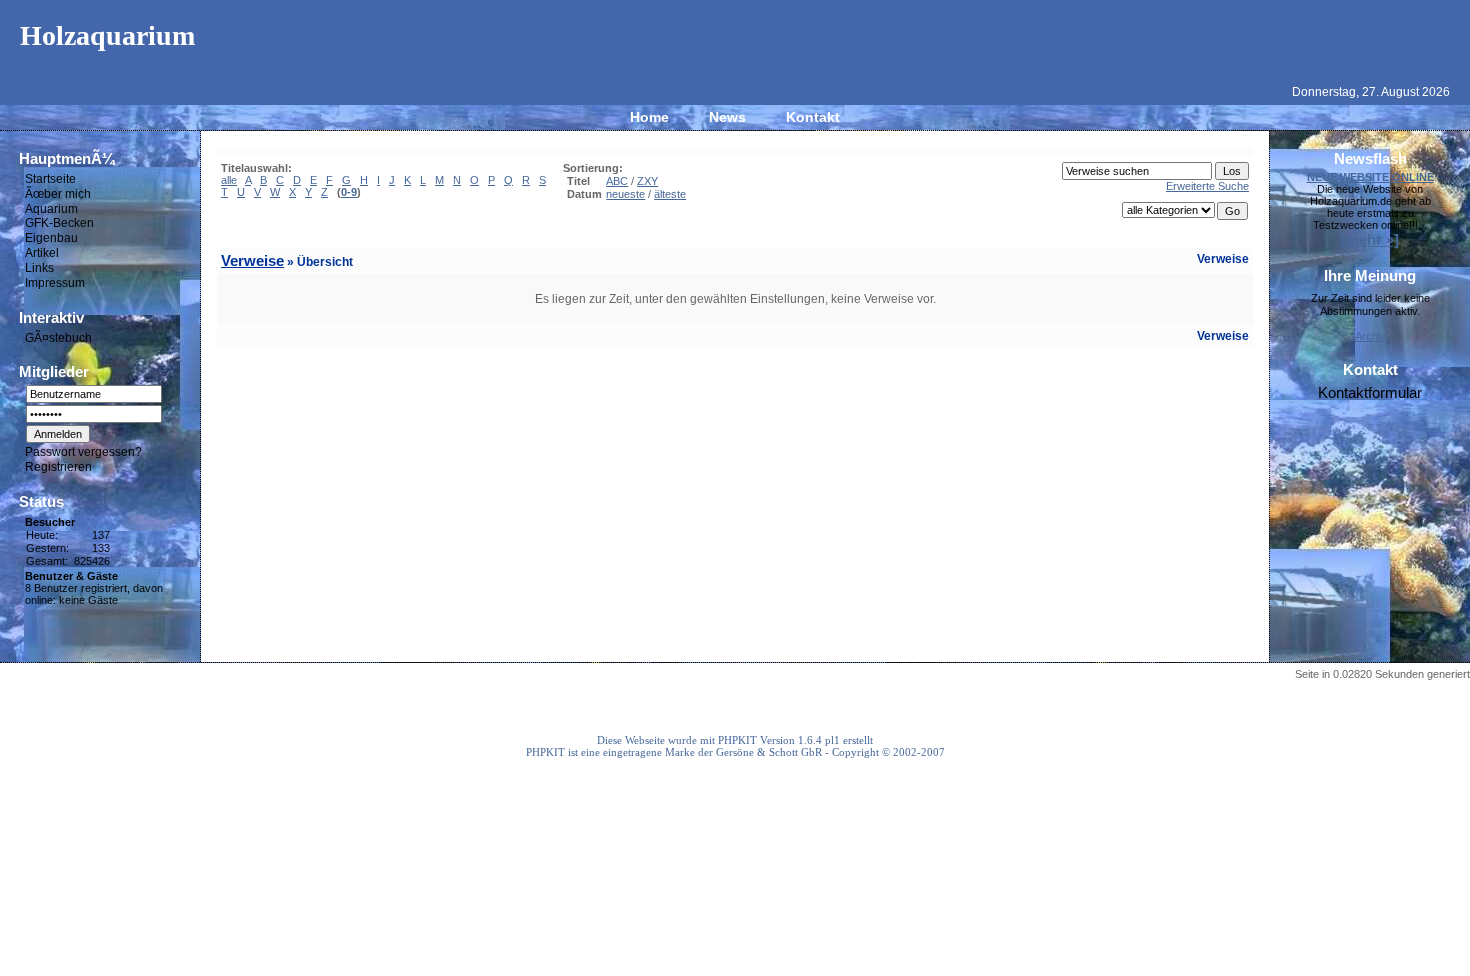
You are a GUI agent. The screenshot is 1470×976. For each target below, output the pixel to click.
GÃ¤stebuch (58, 337)
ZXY (647, 181)
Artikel (42, 253)
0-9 (349, 192)
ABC (617, 181)
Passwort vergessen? (83, 452)
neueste (625, 194)
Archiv (1370, 336)
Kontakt (813, 117)
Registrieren (58, 467)
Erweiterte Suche (1207, 186)
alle (229, 180)
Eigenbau (51, 238)
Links (39, 268)
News (727, 117)
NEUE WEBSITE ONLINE (1370, 177)
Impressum (55, 283)
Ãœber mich (58, 194)
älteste (670, 194)
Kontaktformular (1370, 392)
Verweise (252, 260)
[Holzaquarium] (735, 66)
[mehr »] (1370, 239)
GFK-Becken (59, 223)
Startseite (50, 179)
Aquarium (51, 208)
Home (649, 117)
